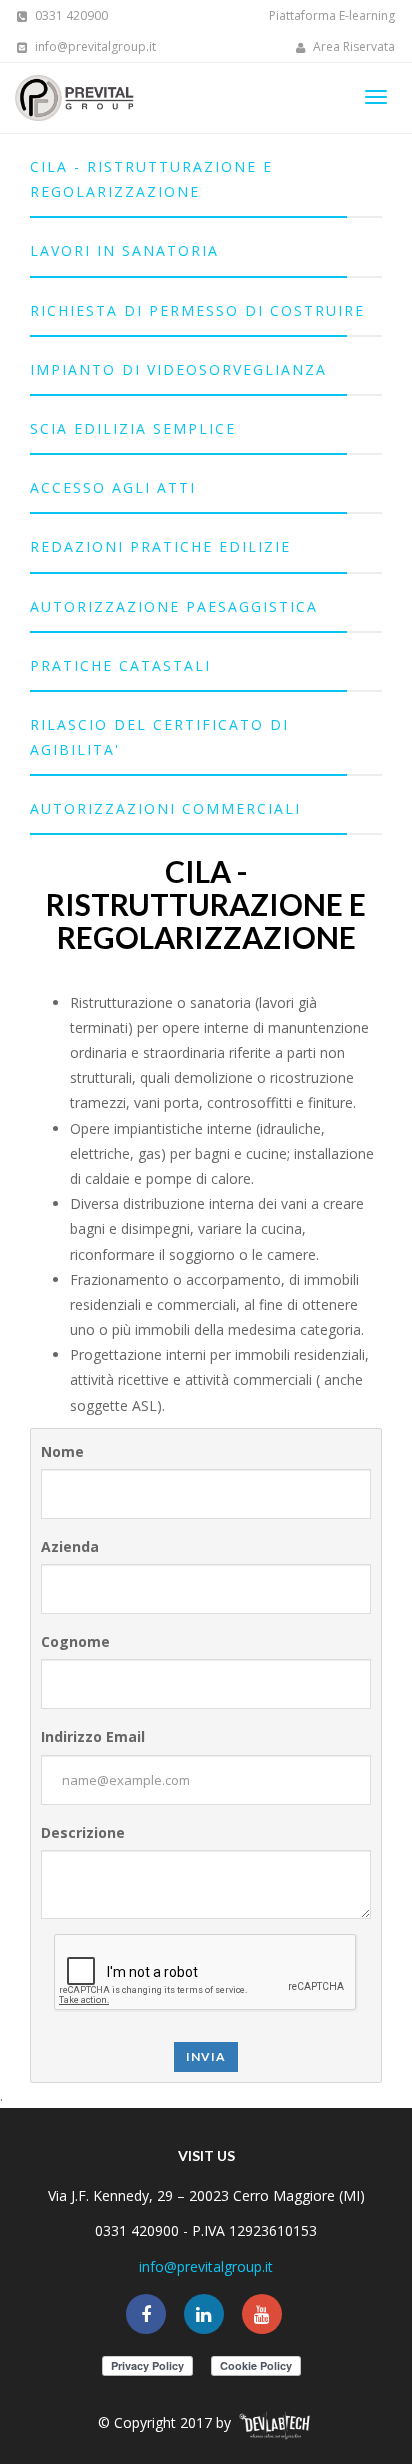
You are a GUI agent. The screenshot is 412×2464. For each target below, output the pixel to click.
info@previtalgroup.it (94, 46)
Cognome (75, 1641)
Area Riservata (352, 46)
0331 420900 (70, 15)
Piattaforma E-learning (332, 15)
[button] (206, 179)
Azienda (70, 1546)
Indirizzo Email (93, 1736)
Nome (62, 1451)
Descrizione (83, 1832)
